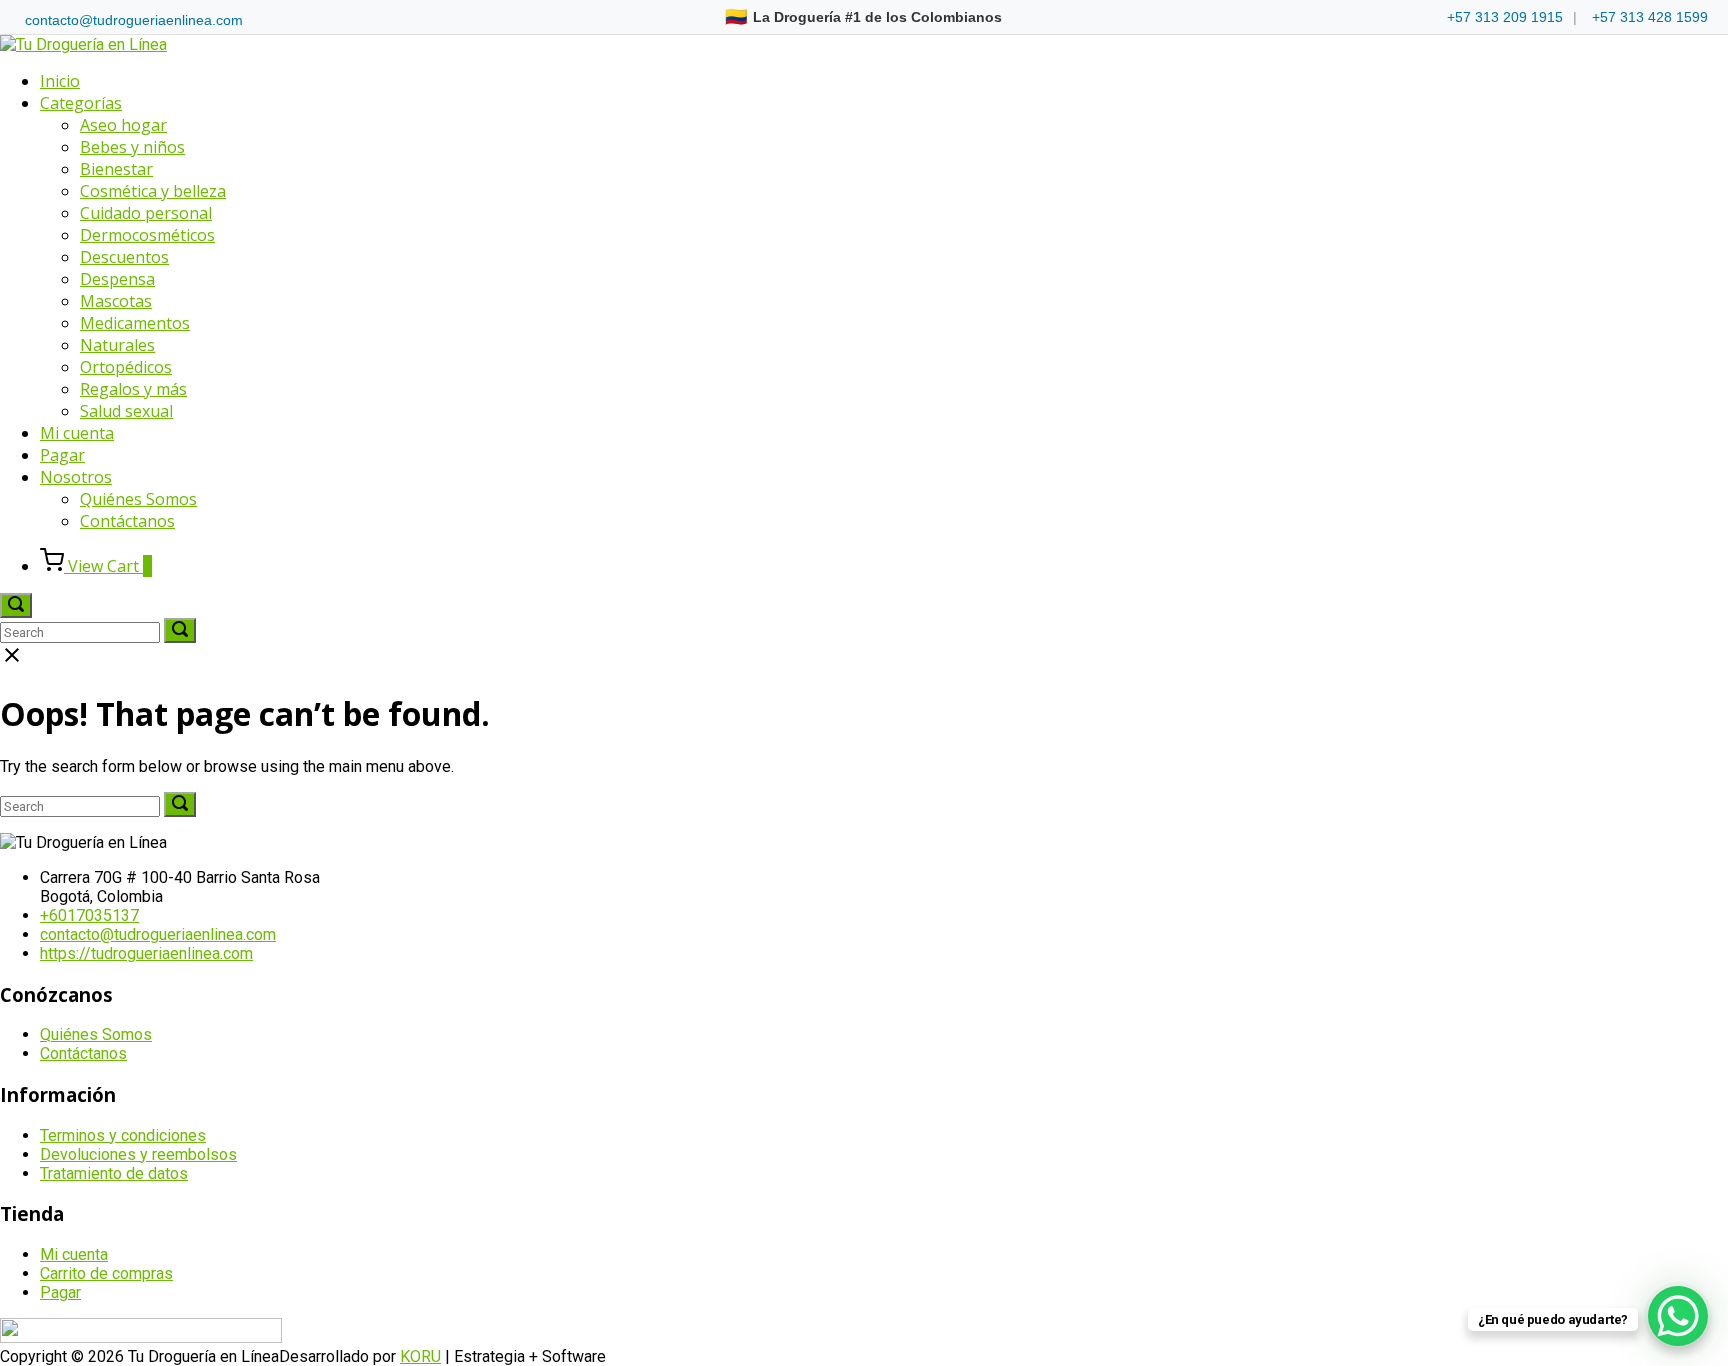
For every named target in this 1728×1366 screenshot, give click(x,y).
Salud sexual (126, 411)
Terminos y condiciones (123, 1135)
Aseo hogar (123, 125)
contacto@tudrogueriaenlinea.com (134, 20)
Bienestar (116, 169)
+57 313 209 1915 (1505, 17)
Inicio (60, 81)
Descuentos (124, 257)
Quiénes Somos (138, 499)
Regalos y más (133, 389)
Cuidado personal (146, 213)
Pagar (62, 455)
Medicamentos (135, 323)
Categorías (81, 103)
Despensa (117, 279)
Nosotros (76, 477)
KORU (420, 1356)
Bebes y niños (132, 147)
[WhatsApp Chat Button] (1678, 1316)
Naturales (117, 345)
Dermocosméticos (147, 235)
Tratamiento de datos (114, 1173)
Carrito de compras (106, 1273)
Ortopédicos (126, 367)
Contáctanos (127, 521)
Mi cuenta (77, 433)
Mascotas (116, 301)
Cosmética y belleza (153, 191)
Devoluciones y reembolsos (138, 1154)
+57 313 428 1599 (1650, 17)
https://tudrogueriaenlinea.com (146, 953)
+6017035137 (89, 915)
